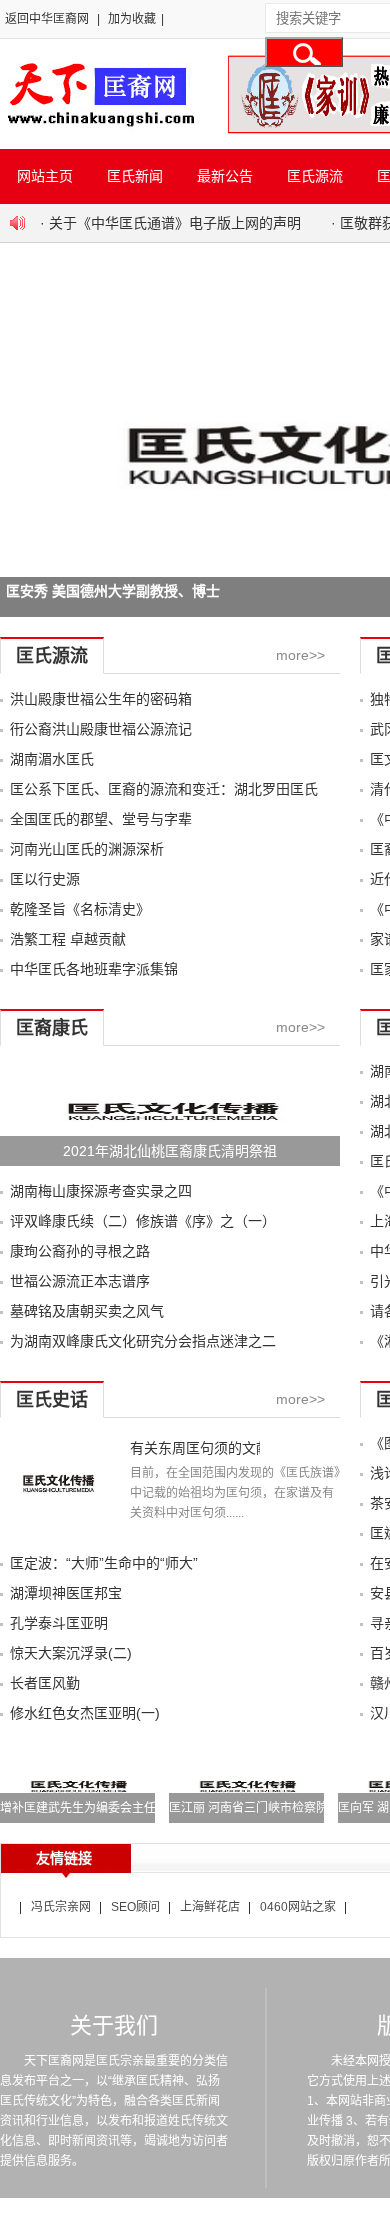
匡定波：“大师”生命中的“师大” (104, 1563)
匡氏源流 (315, 176)
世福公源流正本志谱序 (80, 1281)
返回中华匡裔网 (47, 19)
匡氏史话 (52, 1400)
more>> (300, 655)
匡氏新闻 (135, 176)
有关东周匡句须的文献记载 (195, 1448)
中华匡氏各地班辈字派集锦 (94, 969)
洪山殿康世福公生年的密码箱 (101, 699)
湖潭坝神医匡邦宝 (66, 1593)
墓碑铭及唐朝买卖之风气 (87, 1311)
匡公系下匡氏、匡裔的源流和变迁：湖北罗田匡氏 (164, 789)
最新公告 (225, 176)
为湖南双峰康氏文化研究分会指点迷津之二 (143, 1341)
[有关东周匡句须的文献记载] (57, 1533)
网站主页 (45, 176)
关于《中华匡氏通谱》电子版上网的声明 (175, 223)
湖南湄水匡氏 (52, 759)
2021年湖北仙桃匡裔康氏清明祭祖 (170, 1151)
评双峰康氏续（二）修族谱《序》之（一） (143, 1221)
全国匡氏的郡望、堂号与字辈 (101, 819)
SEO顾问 (135, 1907)
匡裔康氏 (52, 1028)
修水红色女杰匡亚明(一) (85, 1713)
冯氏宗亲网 (61, 1907)
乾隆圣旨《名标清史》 (80, 909)
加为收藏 (132, 19)
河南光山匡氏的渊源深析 (87, 849)
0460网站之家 (298, 1907)
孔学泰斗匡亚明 (59, 1623)
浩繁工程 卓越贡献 (68, 939)
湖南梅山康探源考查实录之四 (101, 1191)
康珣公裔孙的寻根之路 (80, 1251)
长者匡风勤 (45, 1683)
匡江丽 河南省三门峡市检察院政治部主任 (278, 1808)
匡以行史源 (45, 879)
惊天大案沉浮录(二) (71, 1653)
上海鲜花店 (210, 1907)
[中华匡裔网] (98, 128)
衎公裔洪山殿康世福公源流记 (101, 729)
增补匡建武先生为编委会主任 (78, 1808)
